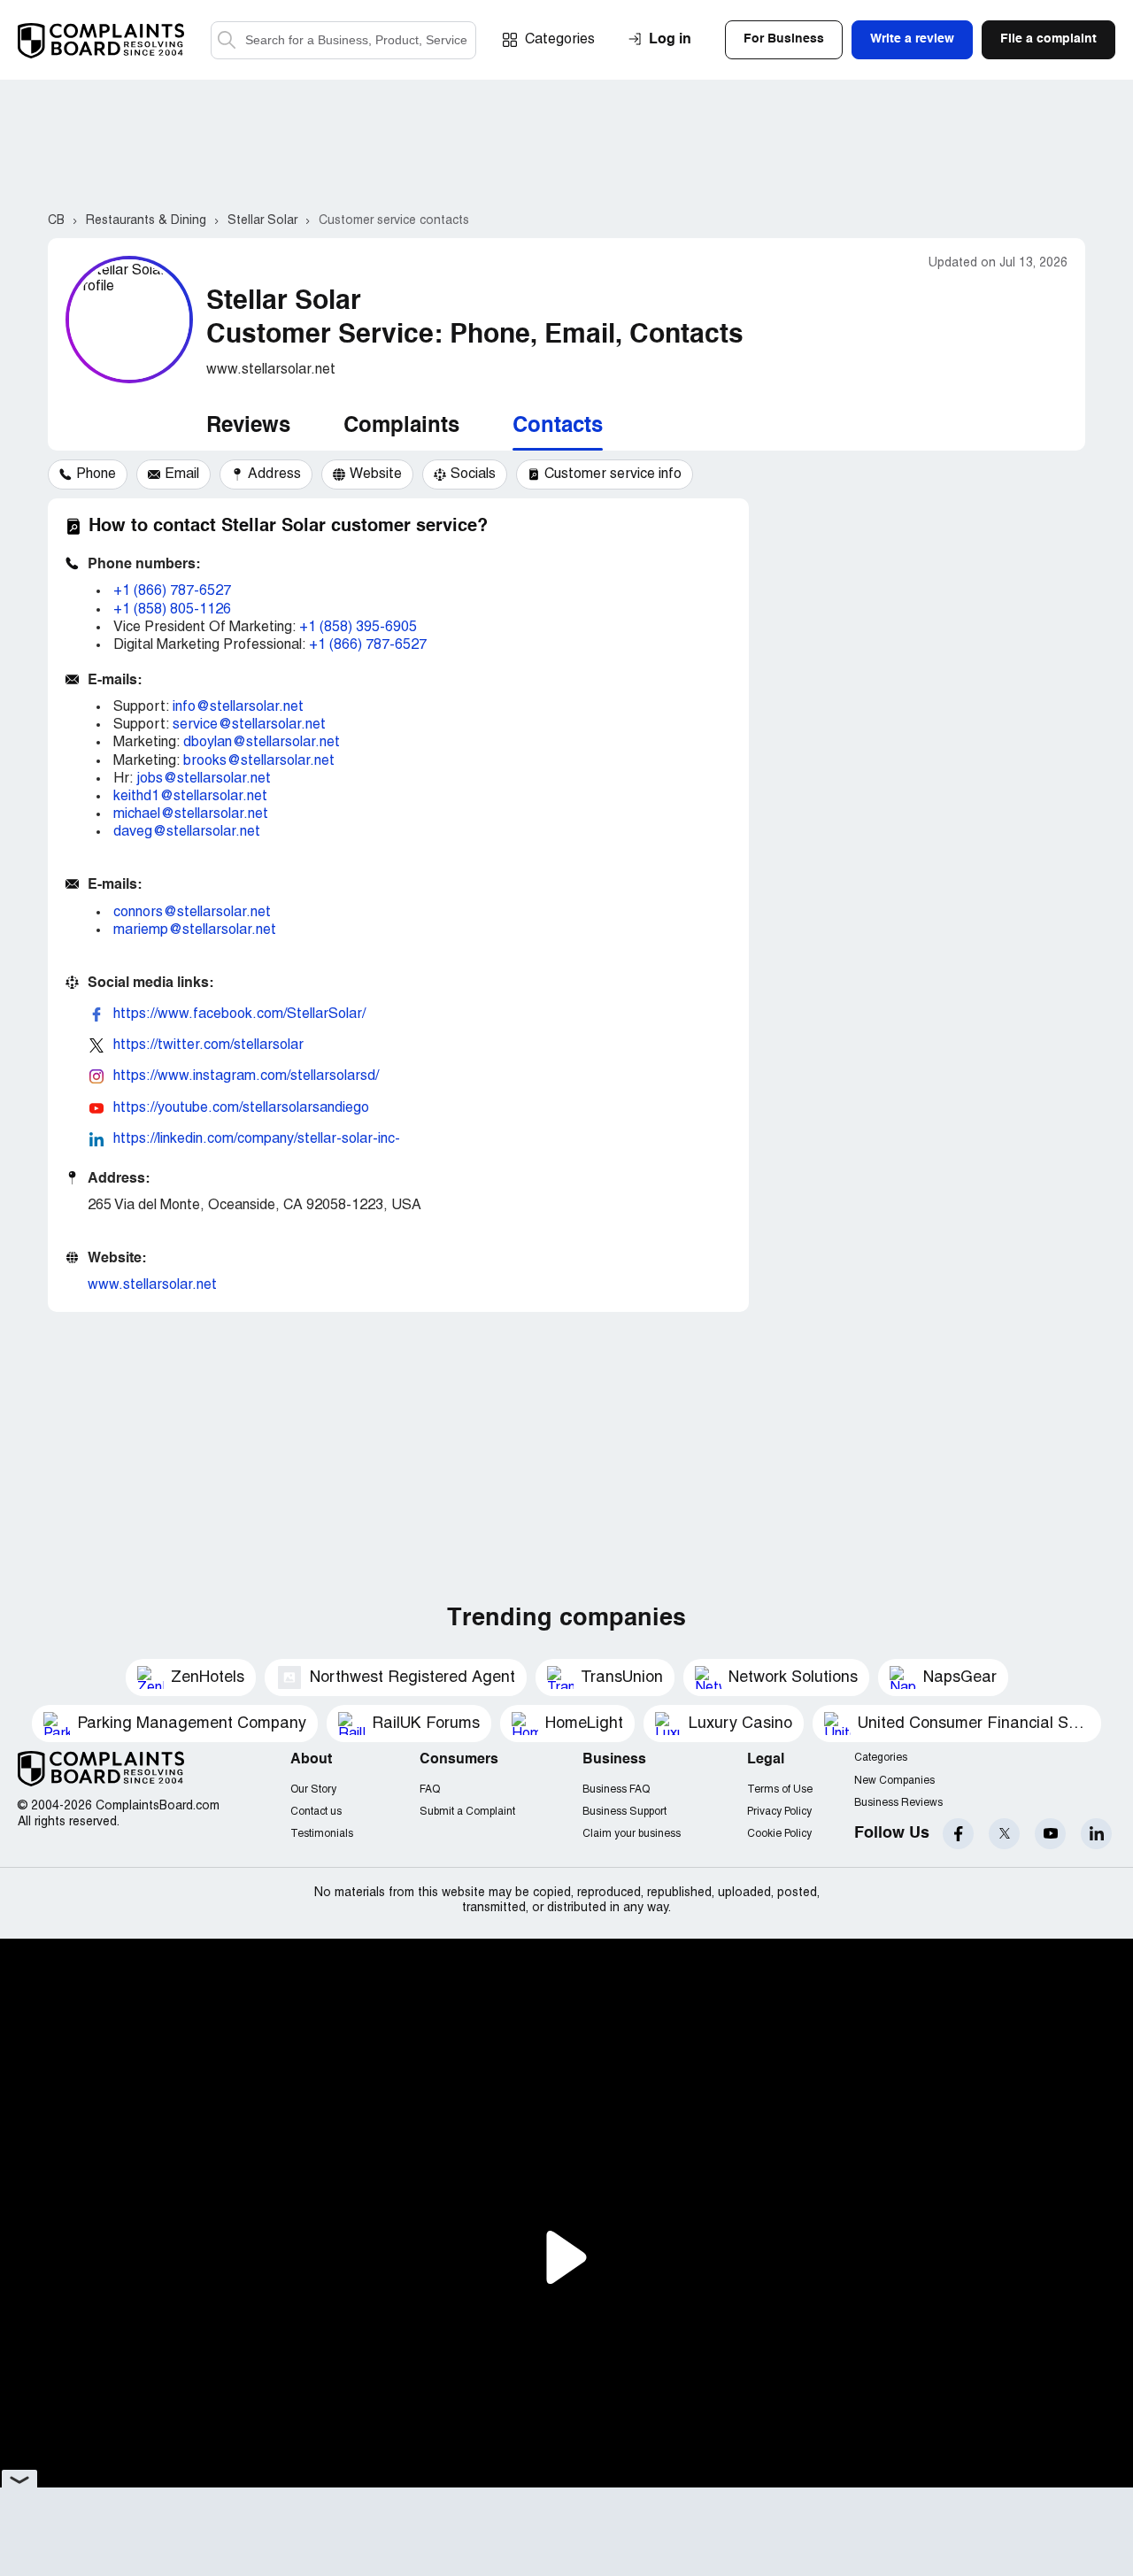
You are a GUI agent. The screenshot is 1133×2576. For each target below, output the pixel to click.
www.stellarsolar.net (152, 1285)
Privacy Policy (779, 1812)
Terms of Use (780, 1789)
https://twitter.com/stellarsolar (208, 1045)
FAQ (430, 1789)
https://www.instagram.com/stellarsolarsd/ (246, 1076)
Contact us (316, 1812)
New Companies (894, 1781)
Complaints (401, 427)
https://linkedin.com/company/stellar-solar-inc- (257, 1139)
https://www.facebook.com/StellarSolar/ (239, 1014)
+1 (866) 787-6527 (172, 591)
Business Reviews (898, 1803)
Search (227, 40)
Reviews (248, 427)
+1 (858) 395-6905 (358, 628)
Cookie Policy (779, 1834)
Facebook (958, 1834)
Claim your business (632, 1834)
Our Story (313, 1789)
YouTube (1050, 1834)
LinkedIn (1096, 1834)
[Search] (343, 40)
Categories (560, 40)
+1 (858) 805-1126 (172, 610)
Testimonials (322, 1834)
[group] (88, 474)
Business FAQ (616, 1789)
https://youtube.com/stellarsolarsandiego (241, 1108)
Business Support (624, 1812)
